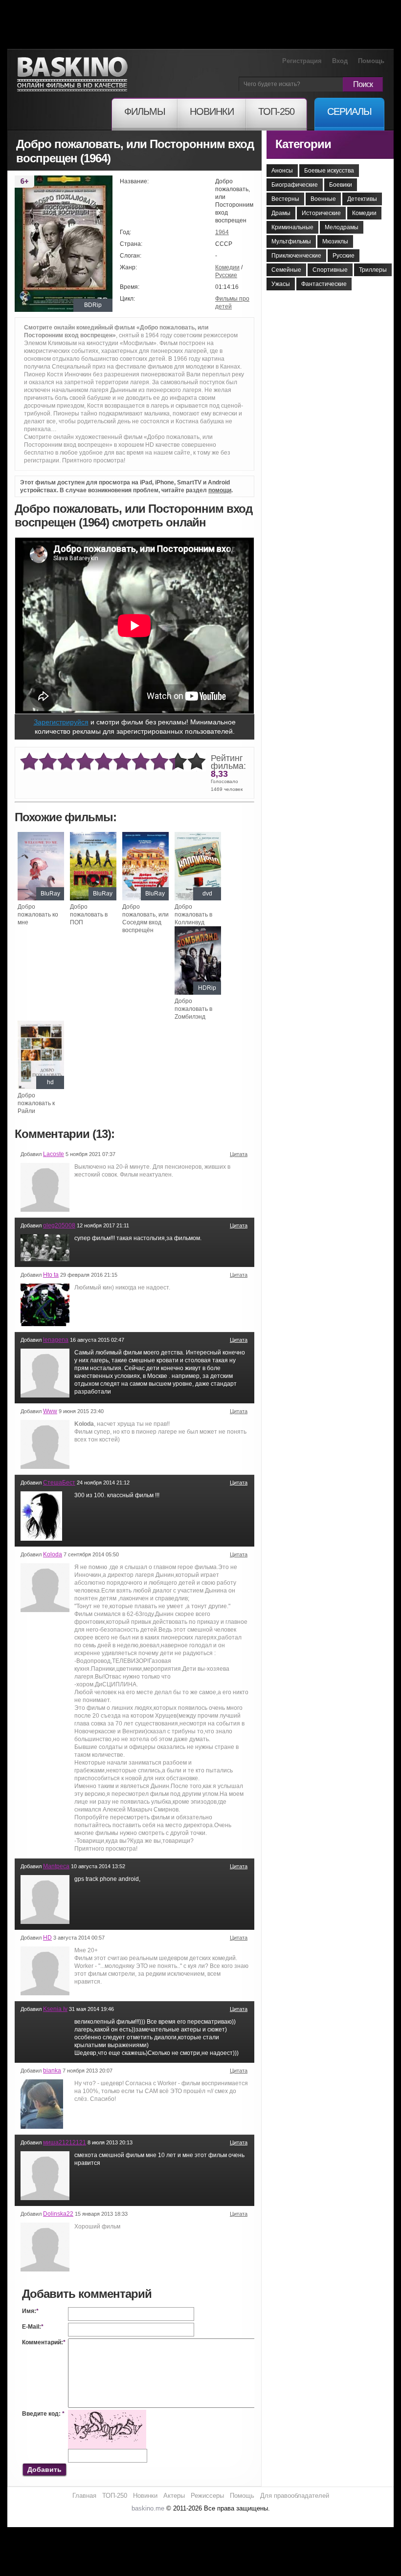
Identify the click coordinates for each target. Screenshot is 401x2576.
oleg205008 (59, 1225)
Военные (323, 199)
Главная (84, 2496)
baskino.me (148, 2508)
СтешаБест (59, 1483)
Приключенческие (296, 256)
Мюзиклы (335, 241)
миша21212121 (65, 2142)
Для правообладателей (295, 2496)
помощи (220, 490)
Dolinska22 (58, 2214)
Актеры (174, 2496)
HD (47, 1938)
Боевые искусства (329, 171)
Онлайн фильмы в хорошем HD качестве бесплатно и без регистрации (72, 75)
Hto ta (51, 1275)
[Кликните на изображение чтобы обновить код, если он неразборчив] (107, 2414)
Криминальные (292, 227)
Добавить (45, 2469)
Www (50, 1411)
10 (197, 762)
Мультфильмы (291, 241)
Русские (226, 275)
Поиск (363, 84)
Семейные (286, 270)
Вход (340, 61)
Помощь (371, 61)
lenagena (56, 1340)
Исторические (321, 213)
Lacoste (54, 1154)
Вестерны (285, 199)
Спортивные (330, 270)
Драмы (281, 213)
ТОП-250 (115, 2496)
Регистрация (302, 61)
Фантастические (324, 284)
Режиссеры (207, 2496)
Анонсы (282, 171)
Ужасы (281, 284)
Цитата (239, 1154)
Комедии (227, 267)
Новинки (145, 2496)
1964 (222, 232)
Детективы (362, 199)
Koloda (53, 1554)
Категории (303, 144)
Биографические (295, 185)
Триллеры (373, 270)
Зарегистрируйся (61, 722)
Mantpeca (56, 1866)
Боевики (341, 185)
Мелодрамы (342, 227)
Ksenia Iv (55, 2009)
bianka (52, 2071)
